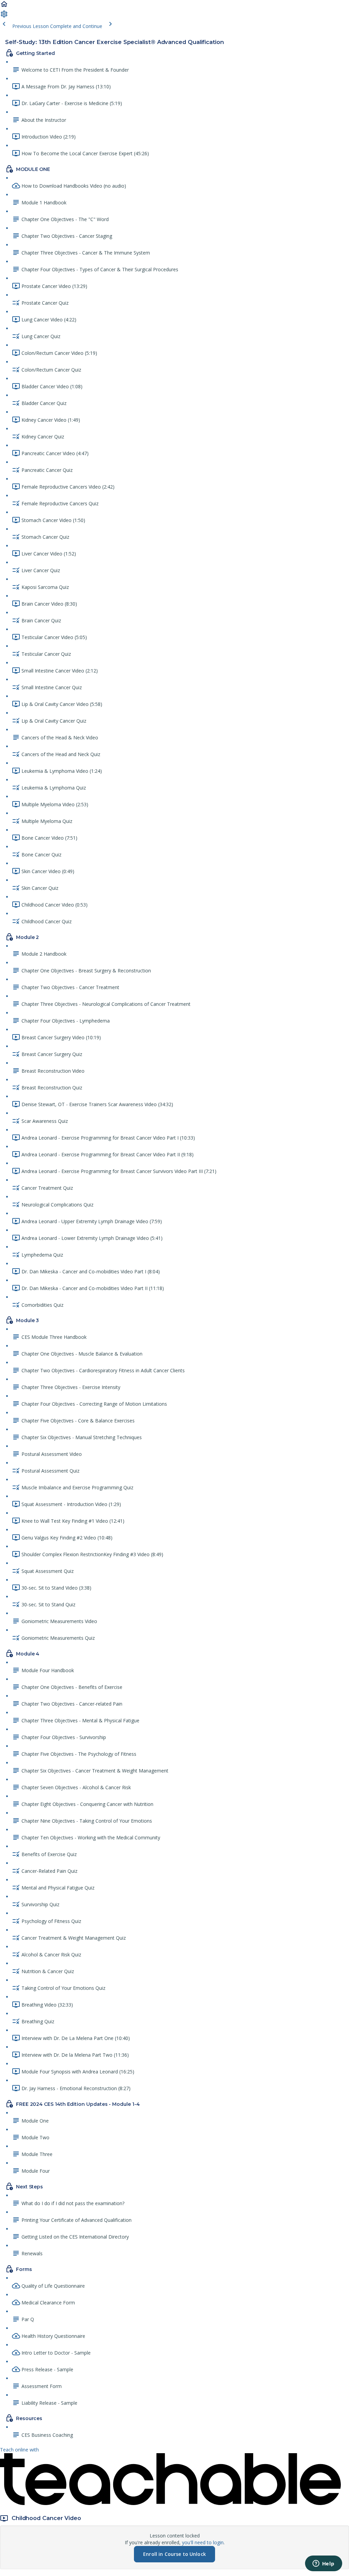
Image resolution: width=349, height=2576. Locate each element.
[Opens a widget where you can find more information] (323, 2564)
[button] (4, 6)
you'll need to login (203, 2542)
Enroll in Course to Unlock (174, 2554)
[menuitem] (4, 16)
